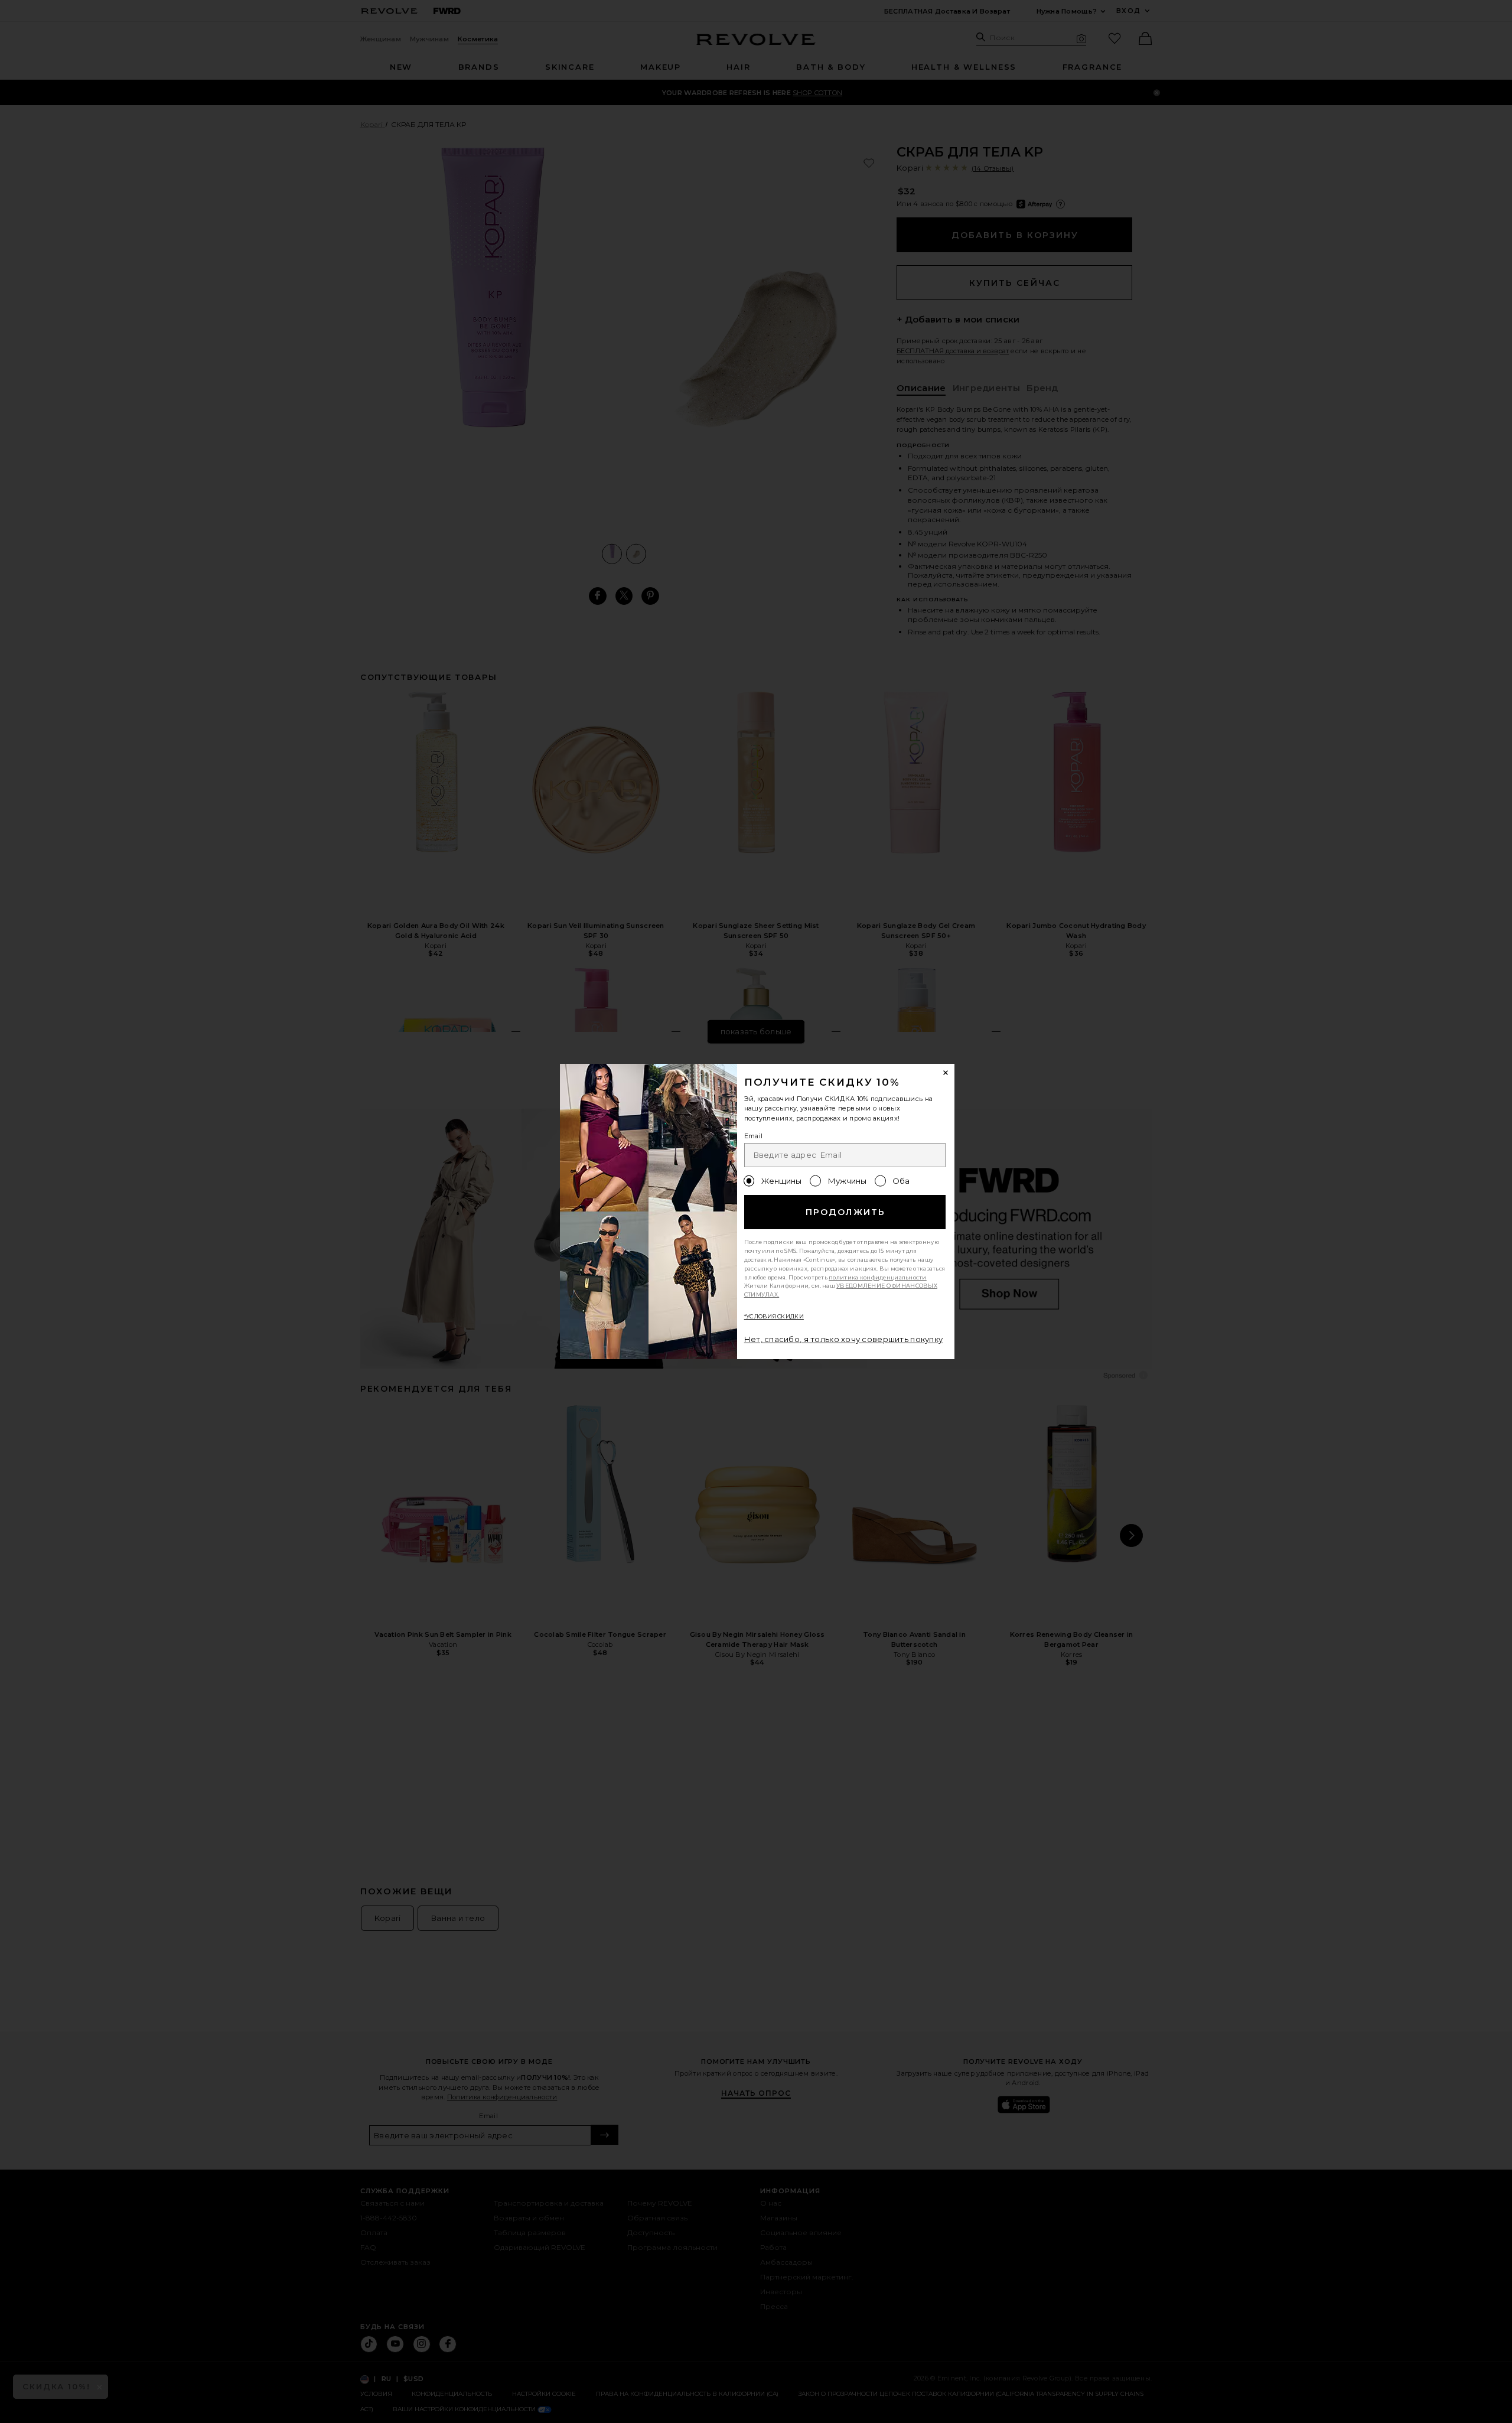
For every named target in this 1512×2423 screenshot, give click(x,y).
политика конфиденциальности (878, 1277)
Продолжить (845, 1212)
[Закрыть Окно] (946, 1073)
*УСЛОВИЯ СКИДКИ (774, 1316)
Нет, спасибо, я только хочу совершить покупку (844, 1339)
